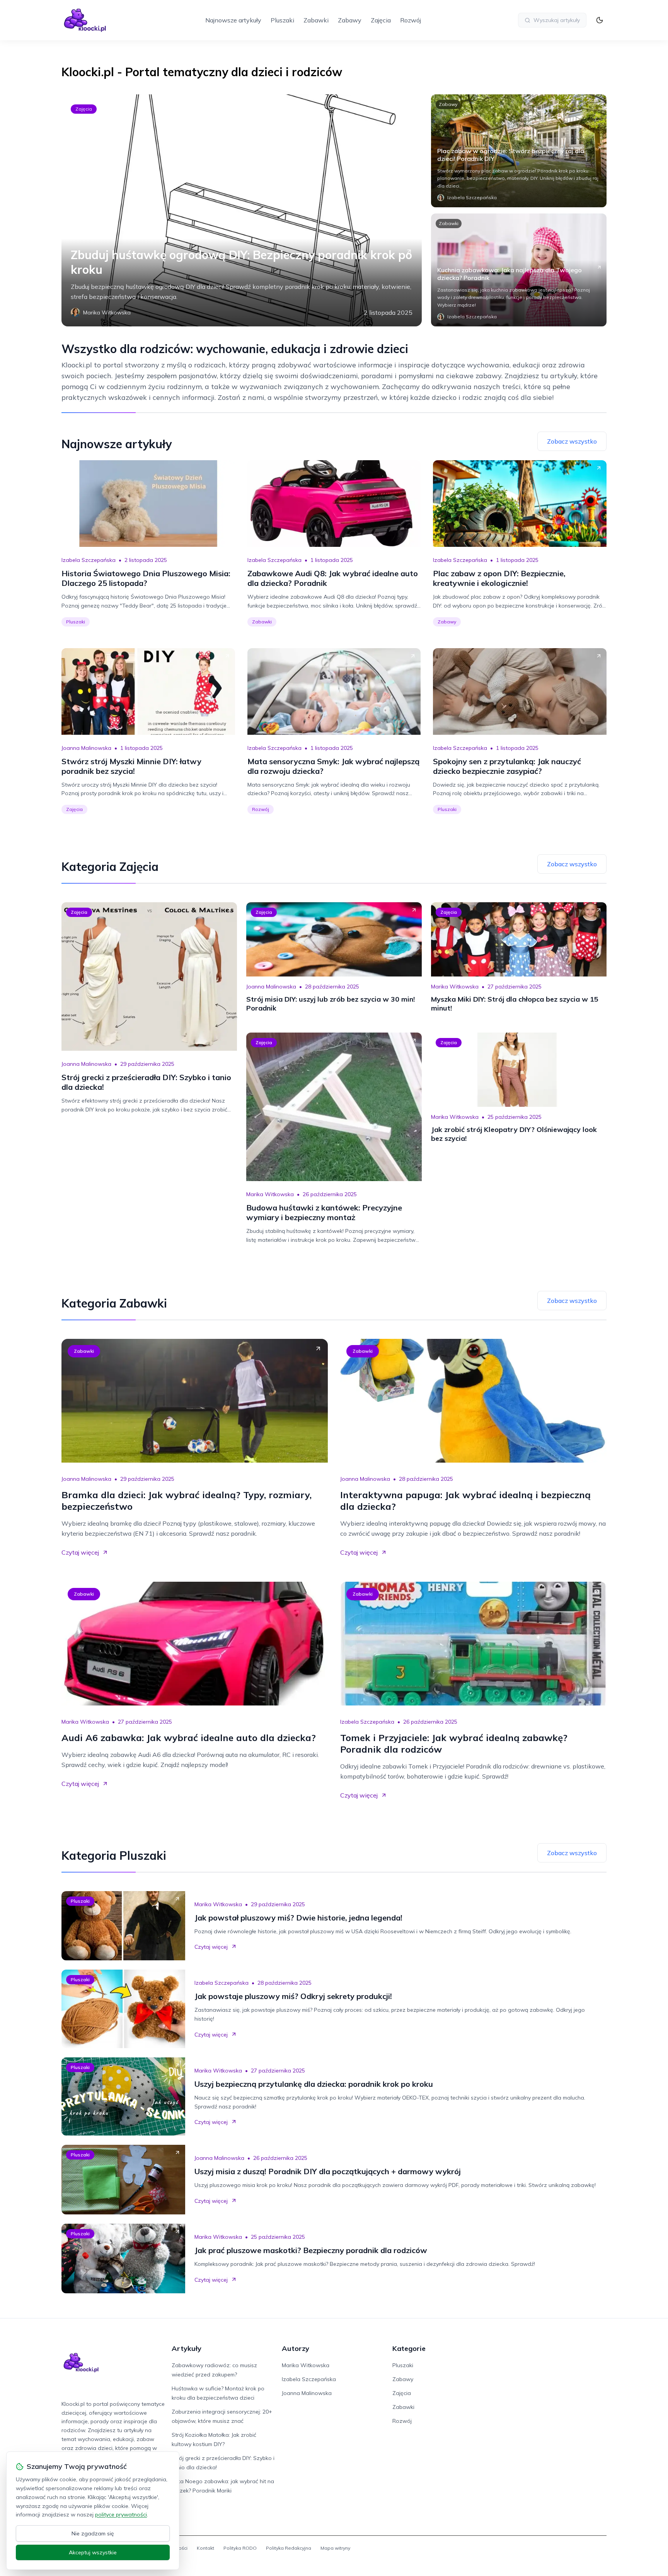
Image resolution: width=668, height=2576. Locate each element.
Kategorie (409, 2348)
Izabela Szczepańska (89, 560)
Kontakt (205, 2548)
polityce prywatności (121, 2515)
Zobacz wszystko (572, 441)
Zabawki (316, 20)
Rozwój (411, 20)
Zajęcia (381, 20)
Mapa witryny (335, 2548)
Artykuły (187, 2348)
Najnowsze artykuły (233, 20)
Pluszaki (282, 20)
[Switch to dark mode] (600, 20)
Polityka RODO (240, 2548)
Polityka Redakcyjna (289, 2548)
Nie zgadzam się (93, 2533)
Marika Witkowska (455, 987)
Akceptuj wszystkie (93, 2552)
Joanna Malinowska (86, 748)
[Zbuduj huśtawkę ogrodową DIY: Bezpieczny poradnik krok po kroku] (242, 210)
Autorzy (296, 2348)
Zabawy (350, 20)
